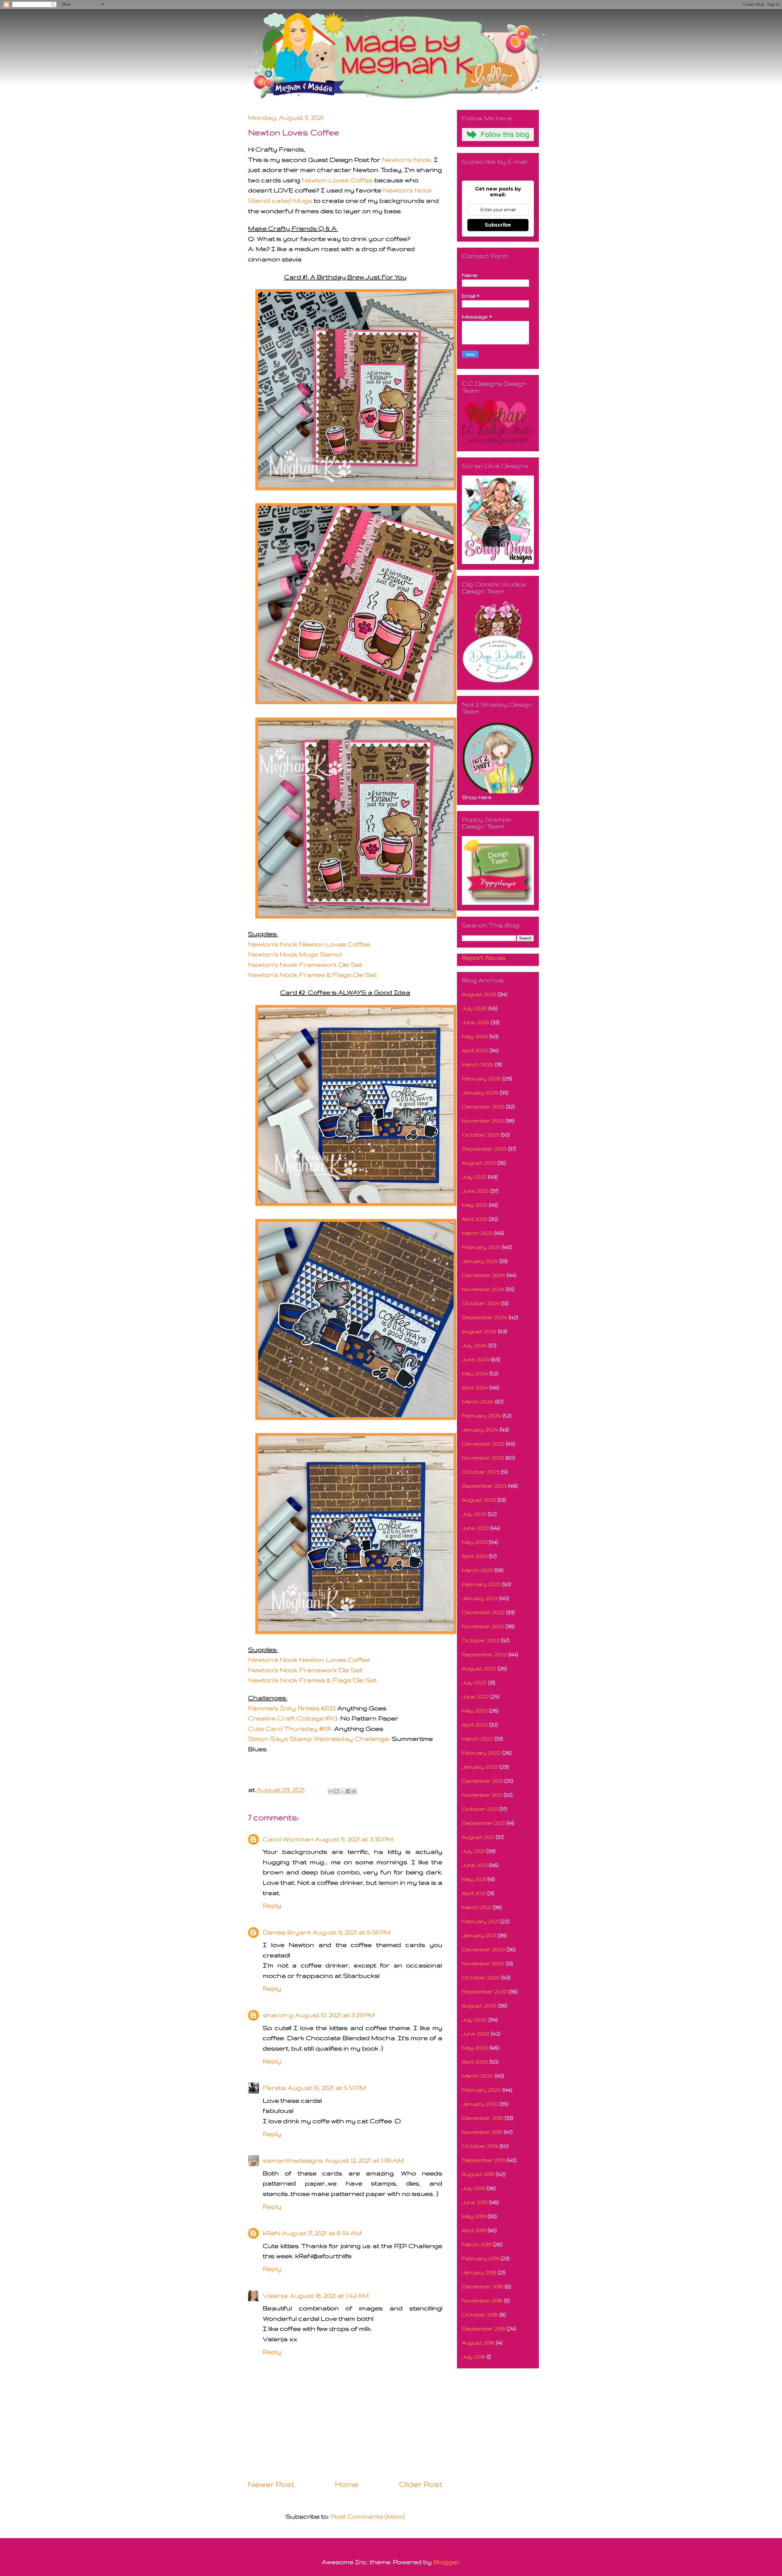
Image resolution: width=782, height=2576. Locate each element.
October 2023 (481, 1472)
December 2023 (483, 1444)
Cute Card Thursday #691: (290, 1728)
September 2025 (484, 1149)
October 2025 (481, 1135)
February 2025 (481, 1247)
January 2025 (480, 1261)
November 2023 (483, 1458)
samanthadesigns (293, 2160)
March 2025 (477, 1233)
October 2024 (481, 1303)
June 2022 (475, 1696)
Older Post (421, 2484)
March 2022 (477, 1739)
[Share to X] (342, 1791)
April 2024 (475, 1387)
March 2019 (477, 2244)
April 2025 (475, 1219)
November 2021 (482, 1795)
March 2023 (477, 1570)
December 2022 (483, 1612)
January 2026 (480, 1092)
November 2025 (483, 1121)
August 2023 (479, 1500)
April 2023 (475, 1556)
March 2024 (478, 1401)
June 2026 (476, 1022)
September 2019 (484, 2160)
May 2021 (474, 1879)
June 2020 (476, 2034)
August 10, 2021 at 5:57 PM (327, 2088)
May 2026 (475, 1036)
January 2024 (480, 1430)
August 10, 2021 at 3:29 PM (335, 2015)
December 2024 (483, 1275)
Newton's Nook (407, 160)
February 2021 (480, 1921)
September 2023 (484, 1486)
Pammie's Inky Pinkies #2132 (292, 1708)
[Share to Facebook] (348, 1791)
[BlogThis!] (337, 1791)
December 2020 (483, 1949)
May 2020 (475, 2048)
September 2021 (483, 1823)
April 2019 (474, 2230)
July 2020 (474, 2019)
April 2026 (475, 1050)
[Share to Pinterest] (354, 1791)
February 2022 (481, 1753)
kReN (272, 2233)
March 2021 (477, 1907)
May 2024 (475, 1373)
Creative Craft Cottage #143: (293, 1718)
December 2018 (482, 2286)
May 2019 (474, 2216)
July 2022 (474, 1682)
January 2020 (480, 2104)
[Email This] (331, 1791)
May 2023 (475, 1542)
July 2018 (473, 2357)
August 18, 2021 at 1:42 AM (329, 2296)
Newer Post (271, 2484)
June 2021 (475, 1865)
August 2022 (479, 1668)
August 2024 (479, 1331)
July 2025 (474, 1177)
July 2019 (473, 2188)
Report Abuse (484, 957)
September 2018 (484, 2329)
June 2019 (475, 2202)
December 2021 (482, 1781)
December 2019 (482, 2118)
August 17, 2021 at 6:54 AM (322, 2233)
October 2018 (480, 2314)
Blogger (446, 2562)
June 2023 (475, 1528)
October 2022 (481, 1640)
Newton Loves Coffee (337, 180)
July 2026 (474, 1008)
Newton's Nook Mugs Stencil (295, 954)
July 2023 (474, 1514)
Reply (272, 1905)
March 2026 (478, 1064)
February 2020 (481, 2090)
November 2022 (483, 1626)
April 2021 (474, 1893)
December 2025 (483, 1106)
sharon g (278, 2015)
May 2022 (475, 1710)
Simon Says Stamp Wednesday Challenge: (319, 1739)
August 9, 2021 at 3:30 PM (354, 1839)
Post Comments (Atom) (368, 2516)
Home (347, 2484)
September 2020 (484, 1991)
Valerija (275, 2296)
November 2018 (482, 2300)
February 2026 (481, 1078)
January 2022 (480, 1767)
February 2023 (481, 1584)
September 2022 (484, 1654)
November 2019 (482, 2132)
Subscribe (498, 225)
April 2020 (475, 2062)
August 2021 (478, 1837)
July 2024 (474, 1345)
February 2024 (481, 1415)
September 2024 (484, 1317)
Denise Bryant (287, 1932)
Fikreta (274, 2088)
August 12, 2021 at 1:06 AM (364, 2160)
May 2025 (475, 1205)
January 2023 (480, 1598)
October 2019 (480, 2146)
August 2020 (479, 2005)
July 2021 (473, 1851)
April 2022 (475, 1725)
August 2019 (478, 2174)
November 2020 (483, 1963)
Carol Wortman (288, 1839)
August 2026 (479, 994)
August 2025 (479, 1163)
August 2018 (478, 2343)
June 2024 (476, 1359)
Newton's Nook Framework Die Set (305, 964)
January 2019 (479, 2272)
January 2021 (479, 1935)
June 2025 (475, 1191)
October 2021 (480, 1809)
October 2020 (481, 1977)
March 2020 (478, 2076)
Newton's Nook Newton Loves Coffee (309, 944)
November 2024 (483, 1289)
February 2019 (481, 2258)
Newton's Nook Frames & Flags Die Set (312, 975)
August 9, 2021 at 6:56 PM (352, 1932)
